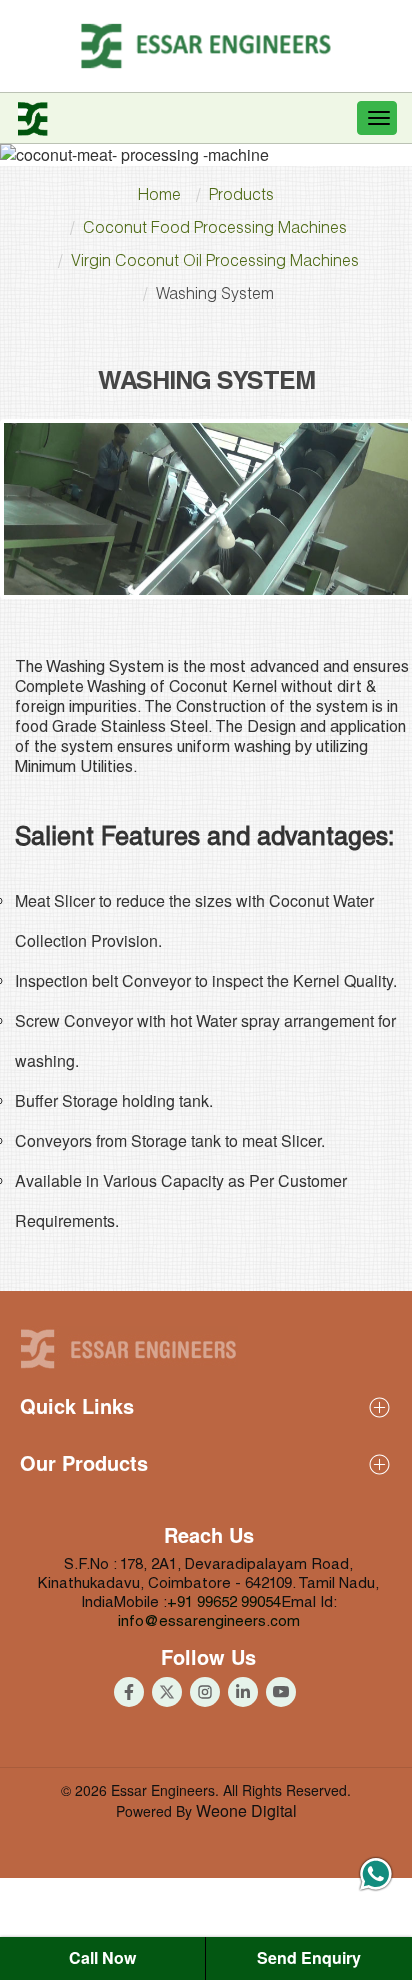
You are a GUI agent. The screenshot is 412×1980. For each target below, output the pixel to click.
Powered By (206, 1811)
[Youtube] (167, 1692)
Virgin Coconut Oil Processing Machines (215, 263)
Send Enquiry (309, 1957)
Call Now (102, 1957)
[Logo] (206, 46)
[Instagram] (205, 1692)
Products (241, 197)
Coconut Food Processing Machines (215, 230)
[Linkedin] (243, 1692)
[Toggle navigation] (377, 118)
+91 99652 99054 (224, 1603)
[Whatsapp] (376, 1877)
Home (159, 197)
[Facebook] (129, 1692)
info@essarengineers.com (209, 1622)
